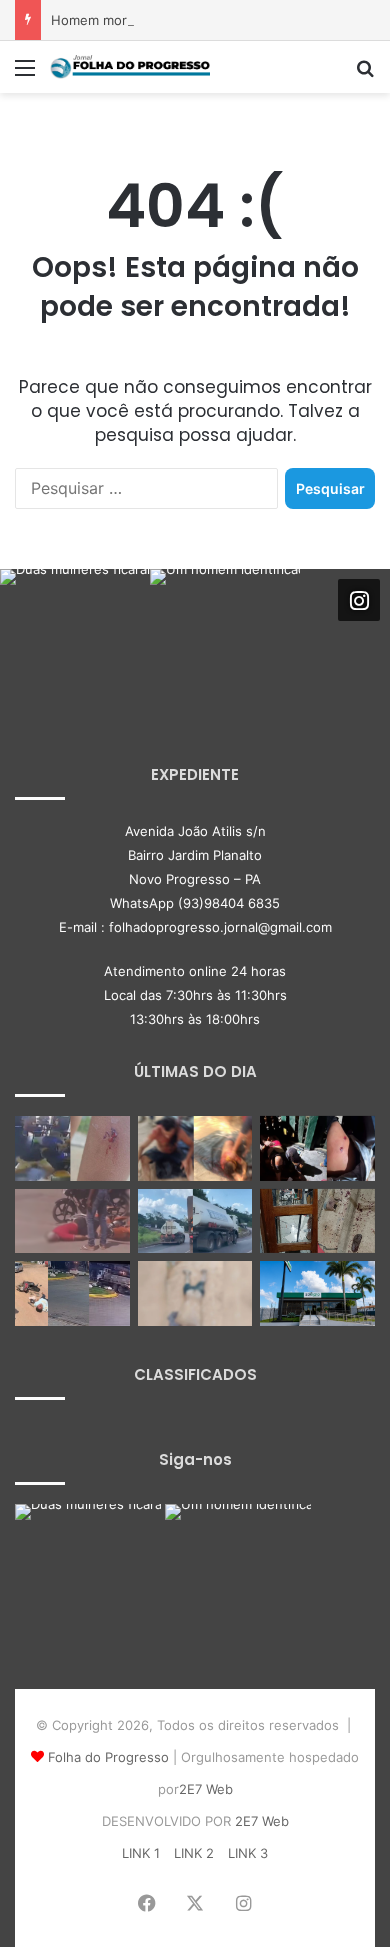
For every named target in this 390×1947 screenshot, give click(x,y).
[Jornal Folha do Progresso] (130, 67)
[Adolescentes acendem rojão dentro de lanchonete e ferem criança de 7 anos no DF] (72, 1148)
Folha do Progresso (108, 1757)
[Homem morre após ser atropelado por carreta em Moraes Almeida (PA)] (195, 1293)
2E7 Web (206, 1789)
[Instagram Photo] (75, 644)
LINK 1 (141, 1853)
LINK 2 (194, 1853)
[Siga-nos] (359, 600)
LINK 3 (248, 1853)
